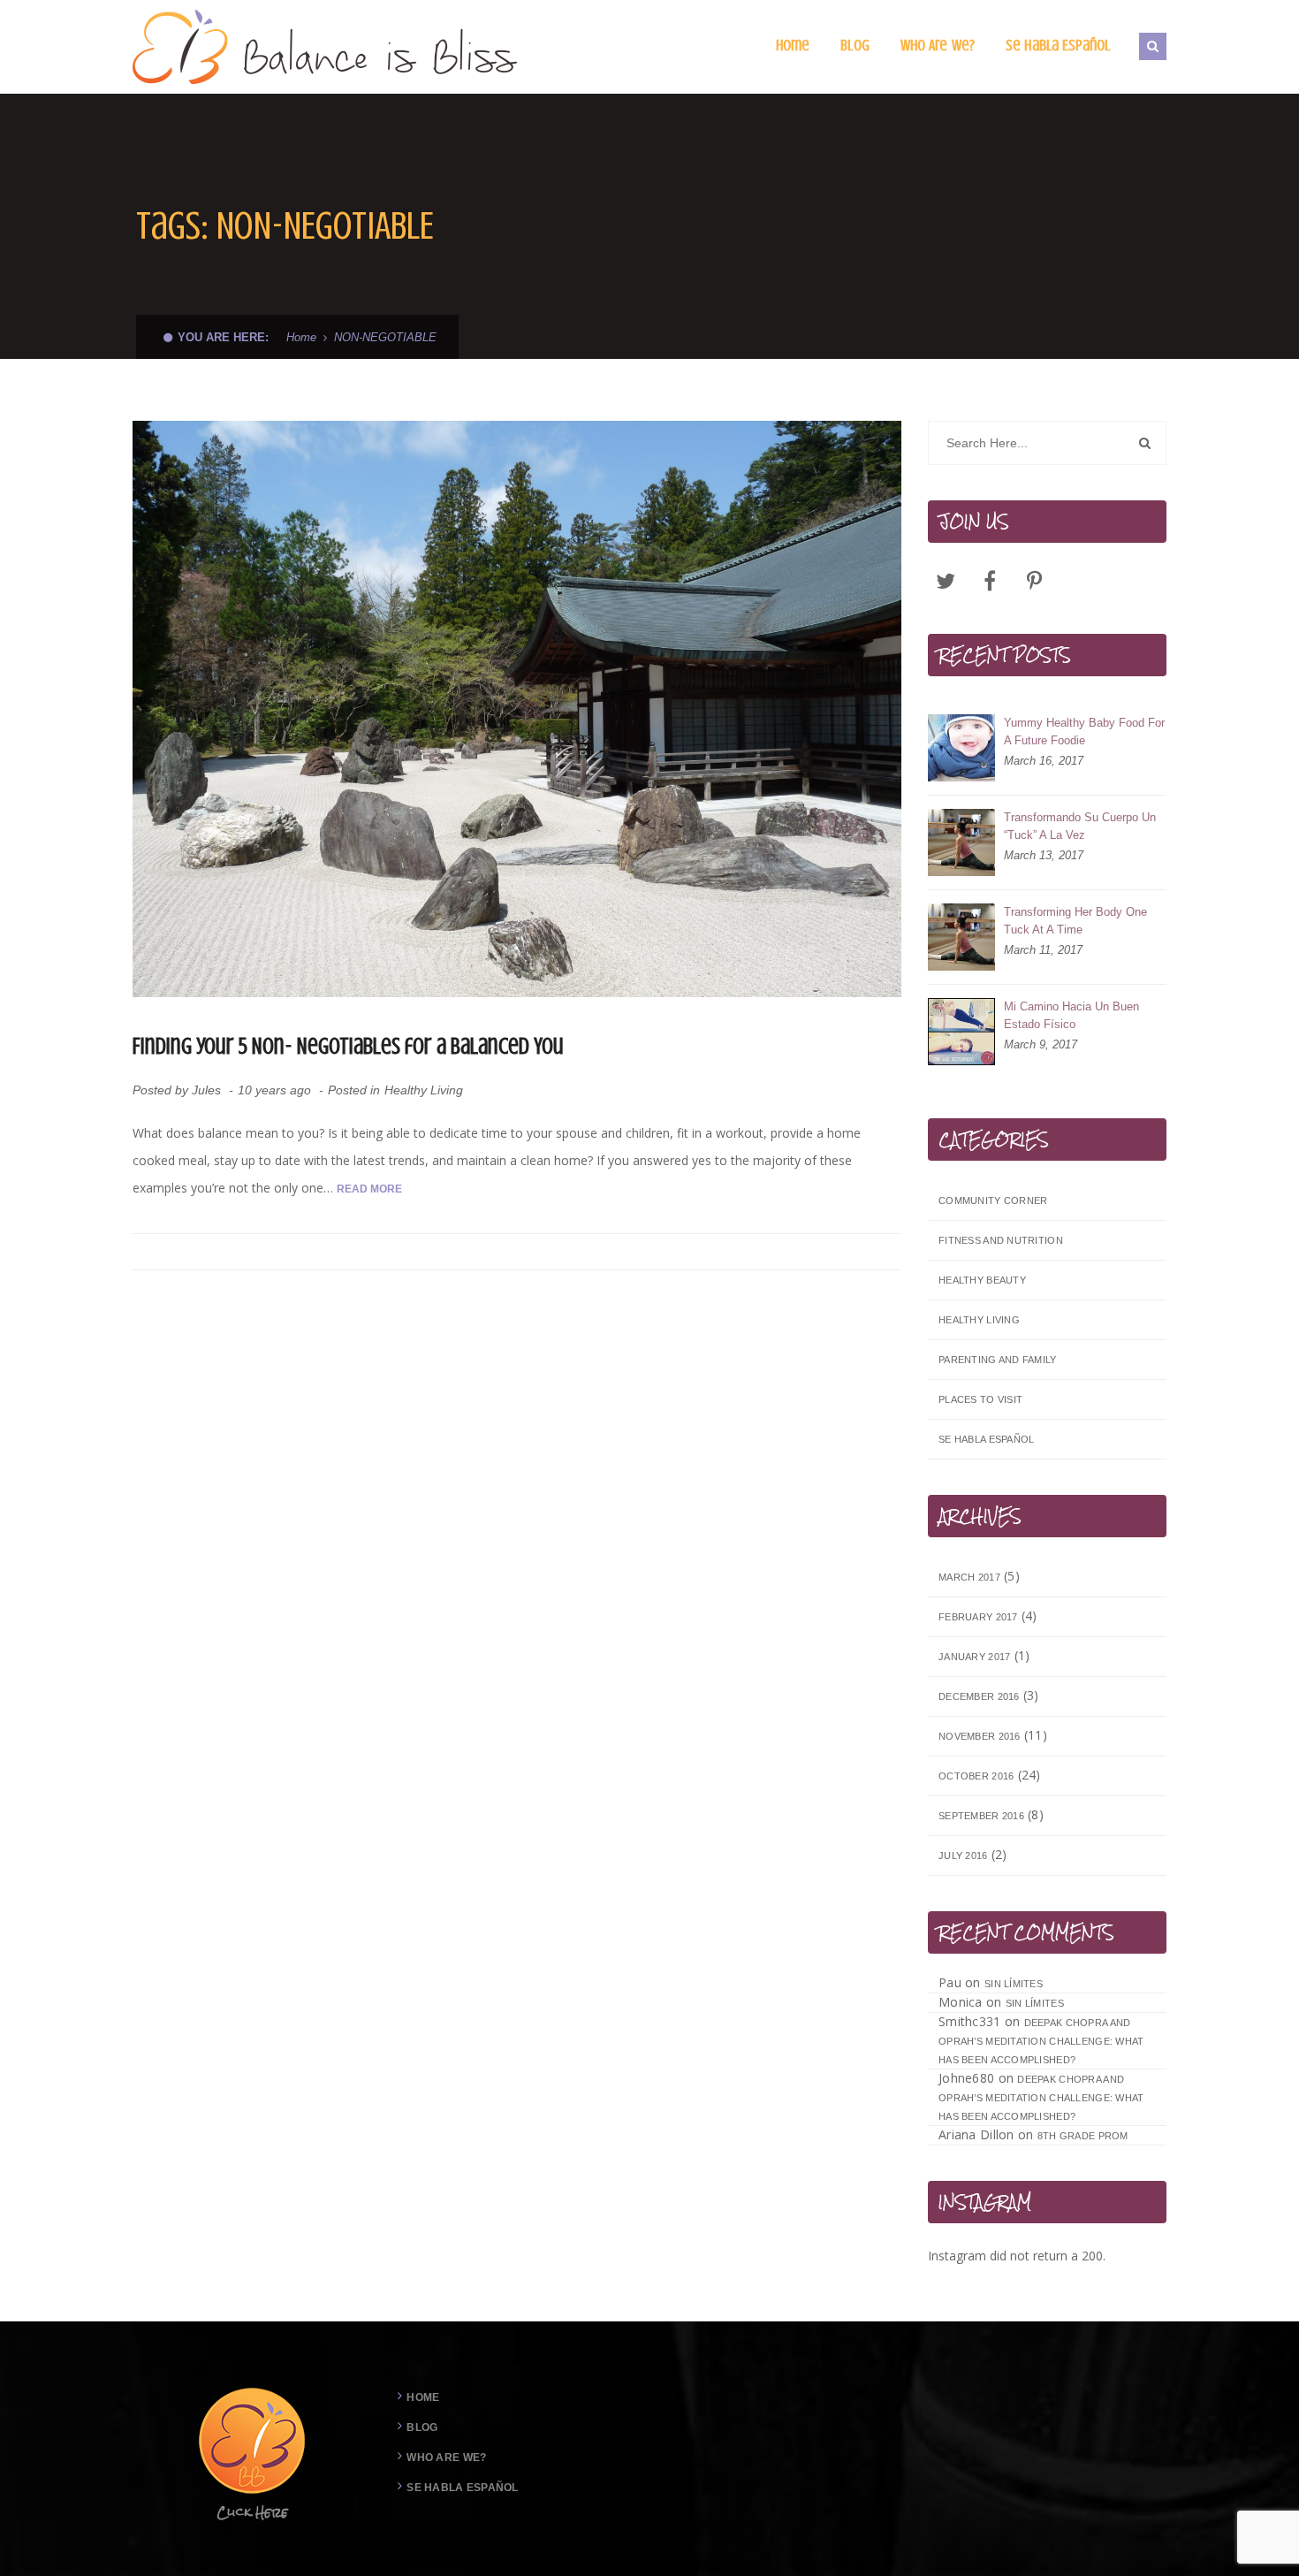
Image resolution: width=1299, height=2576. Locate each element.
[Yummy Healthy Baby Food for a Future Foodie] (961, 748)
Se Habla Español (986, 1439)
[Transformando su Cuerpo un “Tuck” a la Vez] (961, 842)
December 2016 (979, 1696)
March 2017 (969, 1577)
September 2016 (981, 1816)
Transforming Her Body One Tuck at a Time (1075, 921)
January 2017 (974, 1657)
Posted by (177, 1090)
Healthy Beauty (982, 1280)
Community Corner (993, 1200)
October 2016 (976, 1776)
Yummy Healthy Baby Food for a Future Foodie (1084, 732)
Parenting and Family (998, 1360)
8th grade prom (1083, 2136)
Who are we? (446, 2458)
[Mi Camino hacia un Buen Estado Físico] (961, 1032)
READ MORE (369, 1189)
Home (301, 337)
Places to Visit (980, 1399)
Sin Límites (1014, 1984)
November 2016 (980, 1736)
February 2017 (978, 1617)
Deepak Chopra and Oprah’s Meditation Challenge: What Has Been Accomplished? (1041, 2041)
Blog (422, 2427)
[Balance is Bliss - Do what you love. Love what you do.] (326, 46)
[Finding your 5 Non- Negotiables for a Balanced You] (517, 709)
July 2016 (963, 1856)
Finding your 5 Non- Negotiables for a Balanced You (348, 1046)
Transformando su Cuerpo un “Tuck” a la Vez (1080, 826)
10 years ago (276, 1090)
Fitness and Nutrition (1001, 1240)
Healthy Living (424, 1090)
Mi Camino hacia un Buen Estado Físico (1071, 1015)
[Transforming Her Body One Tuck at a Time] (961, 937)
